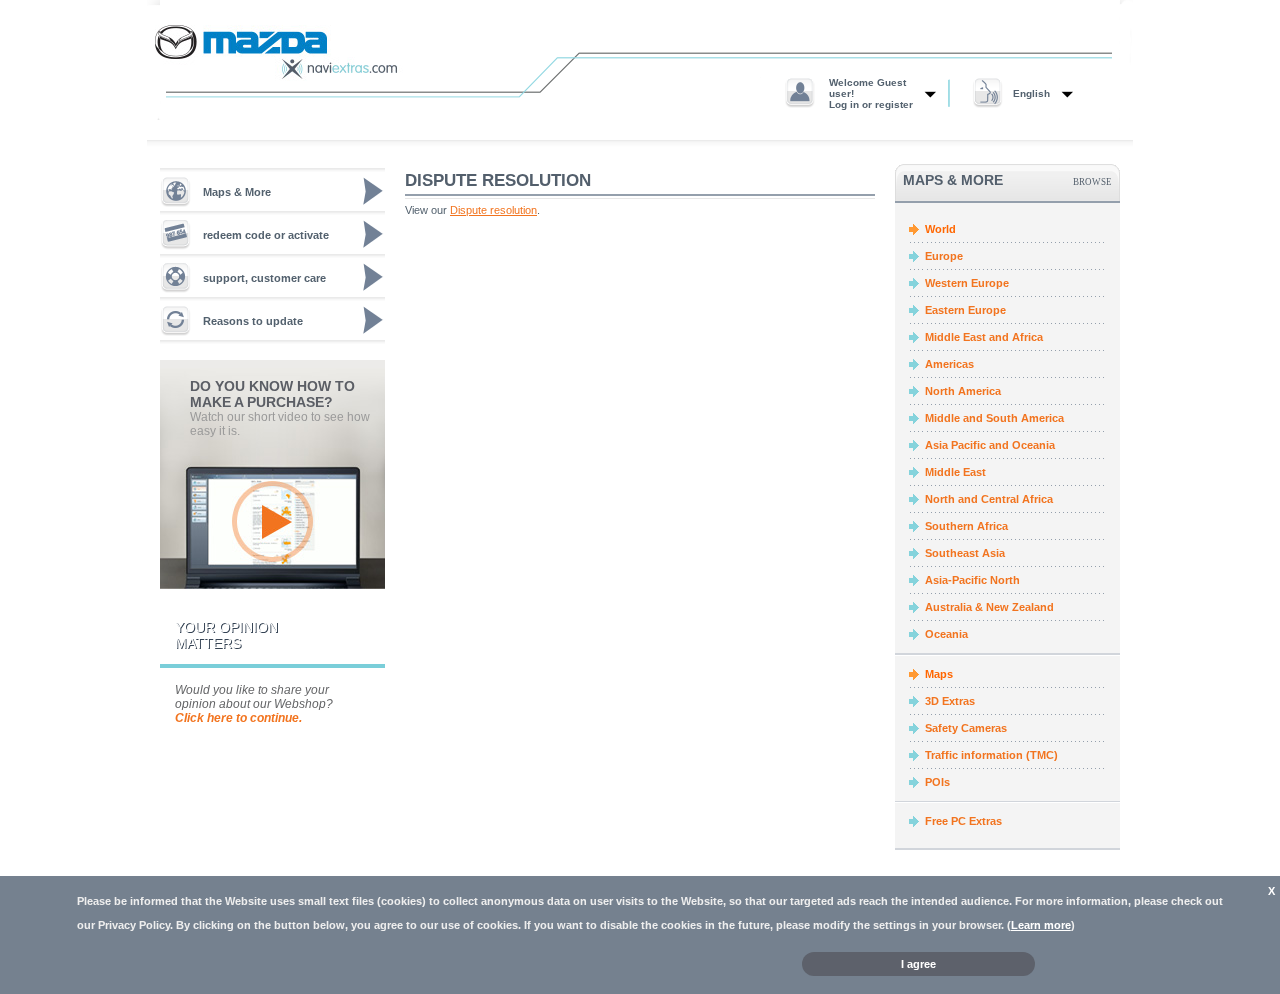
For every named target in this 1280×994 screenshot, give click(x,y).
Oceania (946, 634)
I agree (918, 964)
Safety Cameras (966, 728)
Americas (949, 364)
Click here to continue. (238, 718)
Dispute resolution (493, 210)
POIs (937, 782)
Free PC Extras (963, 821)
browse (1092, 180)
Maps (939, 674)
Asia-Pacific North (972, 580)
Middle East (955, 472)
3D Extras (950, 701)
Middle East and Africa (984, 337)
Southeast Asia (965, 553)
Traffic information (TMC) (991, 755)
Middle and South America (994, 418)
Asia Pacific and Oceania (990, 445)
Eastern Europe (965, 310)
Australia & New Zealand (989, 607)
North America (963, 391)
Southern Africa (966, 526)
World (940, 229)
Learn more (1041, 925)
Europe (944, 256)
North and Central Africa (989, 499)
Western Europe (967, 283)
